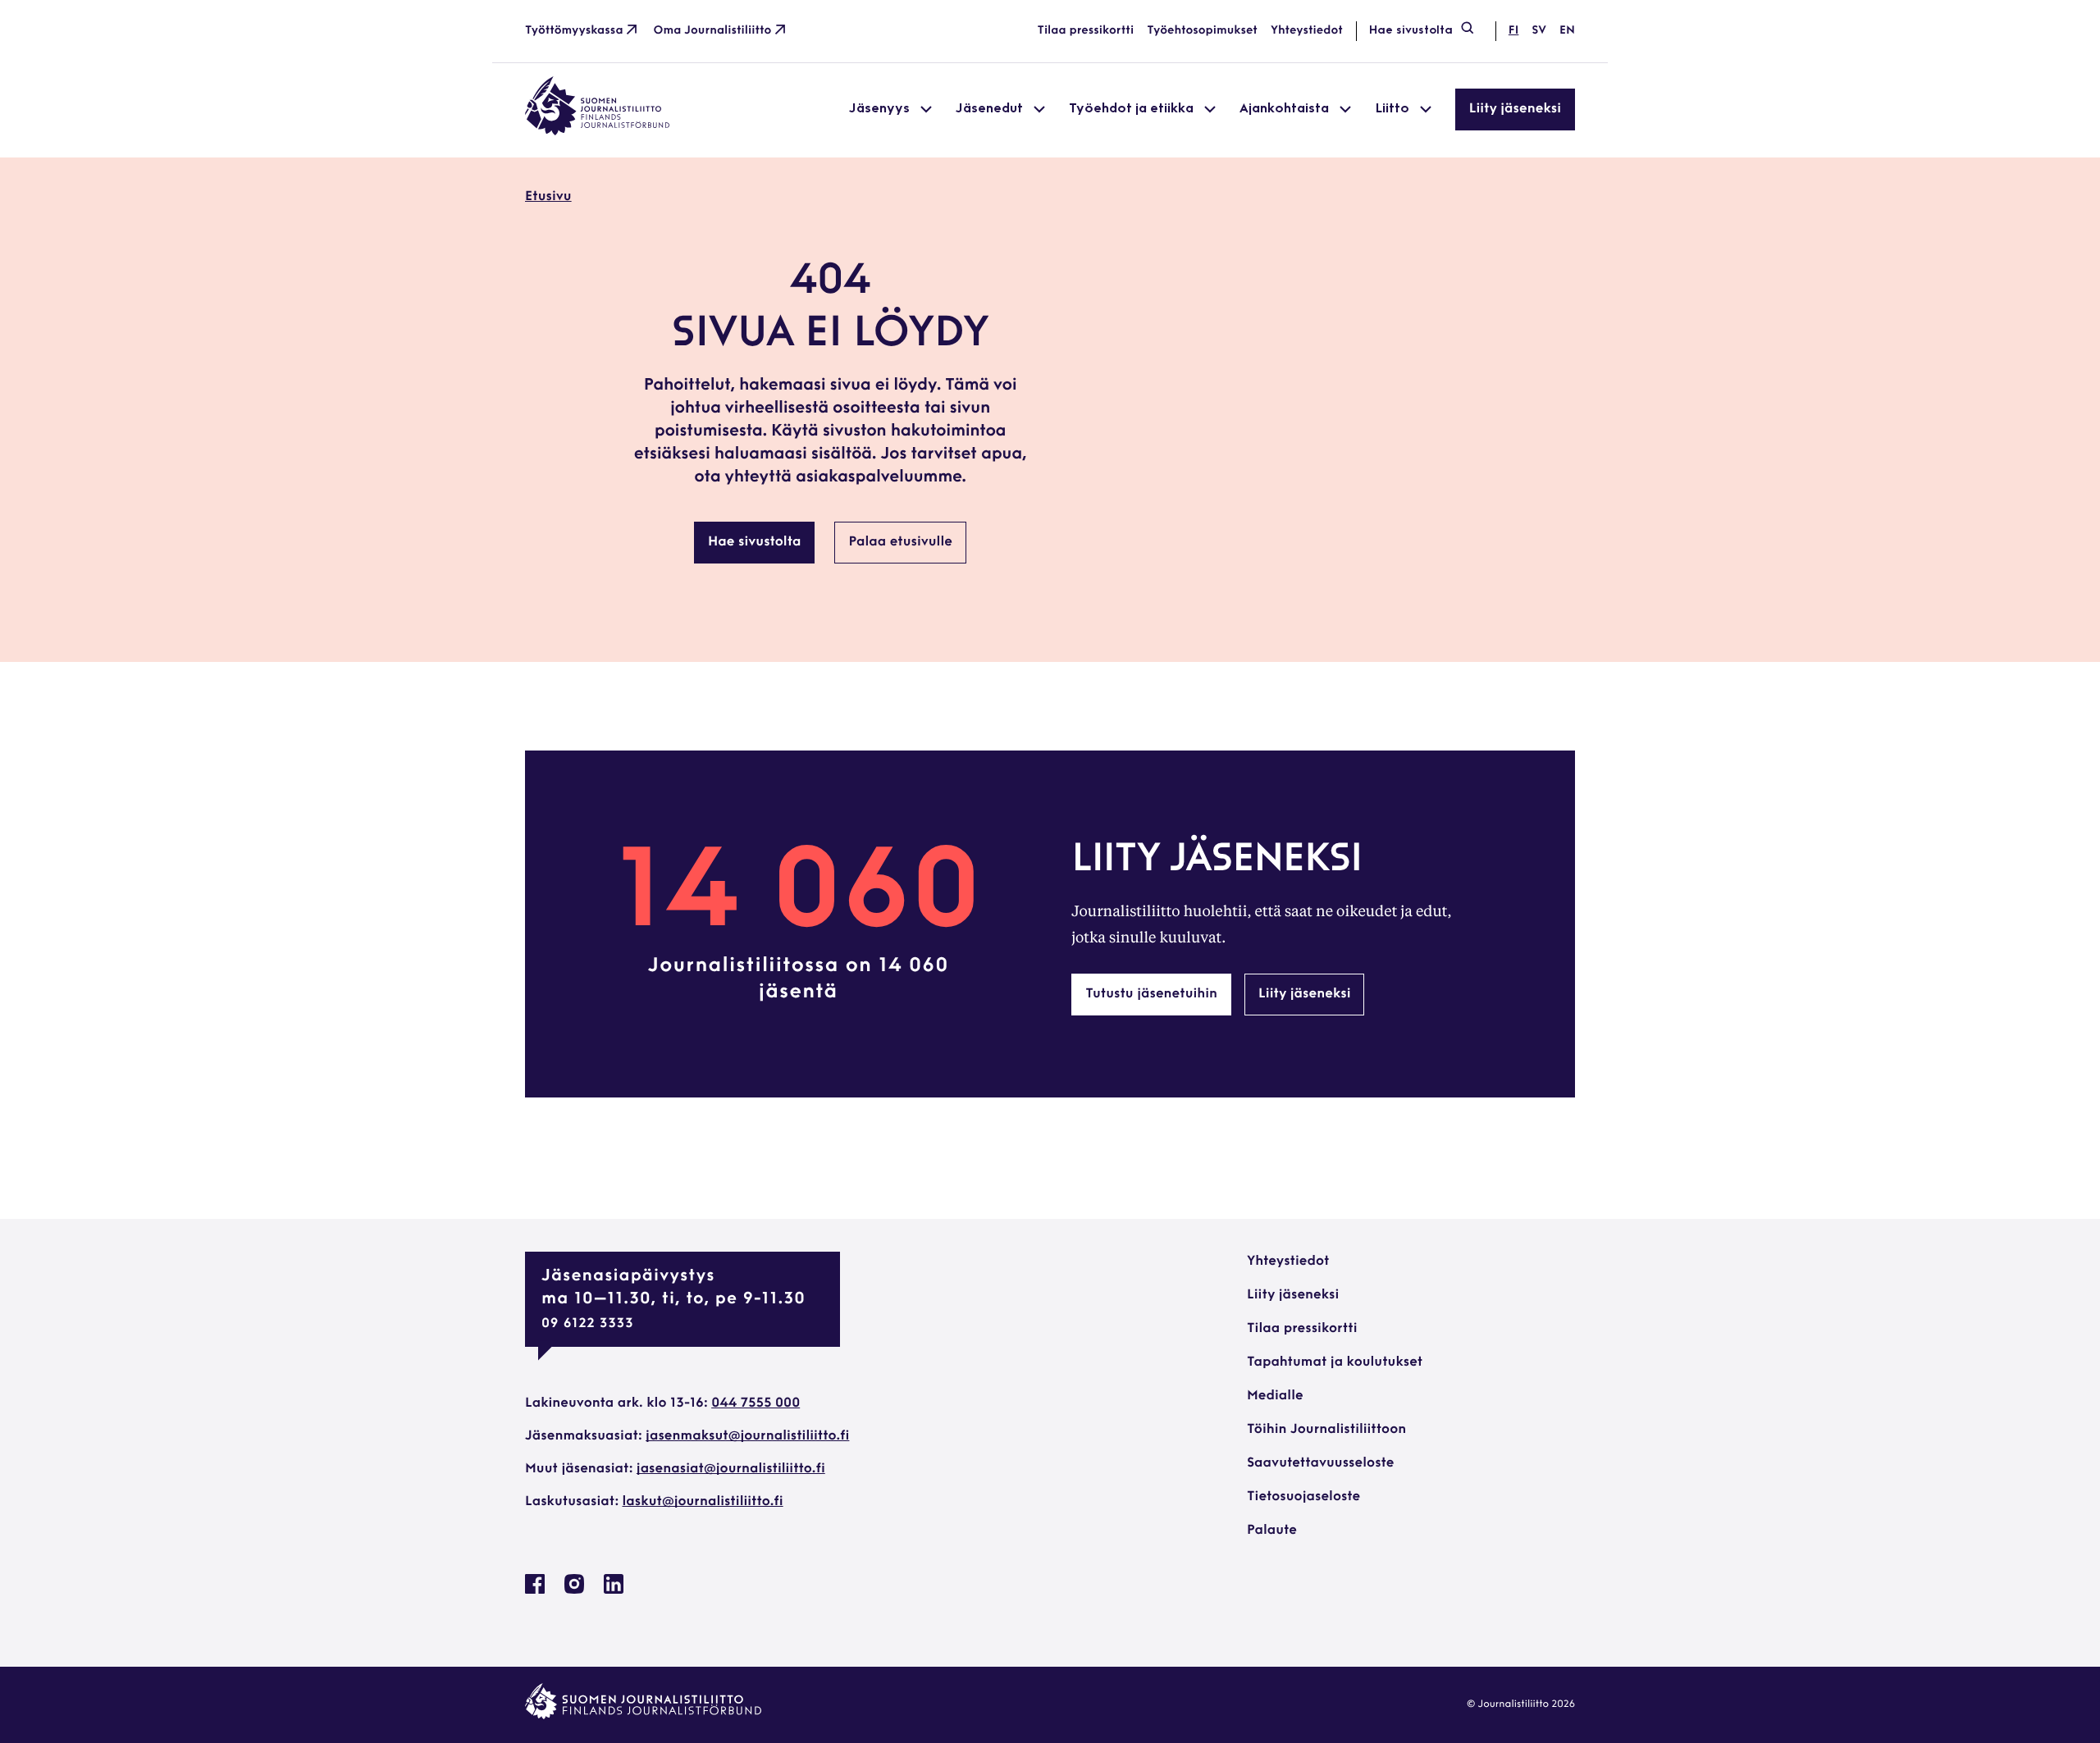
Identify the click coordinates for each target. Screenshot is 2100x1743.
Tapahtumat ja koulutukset (1335, 1362)
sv (1539, 31)
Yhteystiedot (1307, 31)
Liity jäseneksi (1515, 109)
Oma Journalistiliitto (713, 31)
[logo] (597, 132)
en (1567, 31)
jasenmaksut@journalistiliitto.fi (747, 1436)
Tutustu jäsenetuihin (1151, 994)
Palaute (1272, 1531)
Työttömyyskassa (574, 31)
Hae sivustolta (1411, 31)
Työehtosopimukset (1202, 31)
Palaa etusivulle (900, 542)
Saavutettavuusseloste (1320, 1463)
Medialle (1275, 1396)
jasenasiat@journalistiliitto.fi (731, 1469)
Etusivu (548, 197)
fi (1513, 31)
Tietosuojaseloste (1303, 1497)
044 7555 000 (756, 1403)
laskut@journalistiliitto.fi (703, 1502)
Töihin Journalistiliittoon (1326, 1430)
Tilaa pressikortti (1086, 31)
